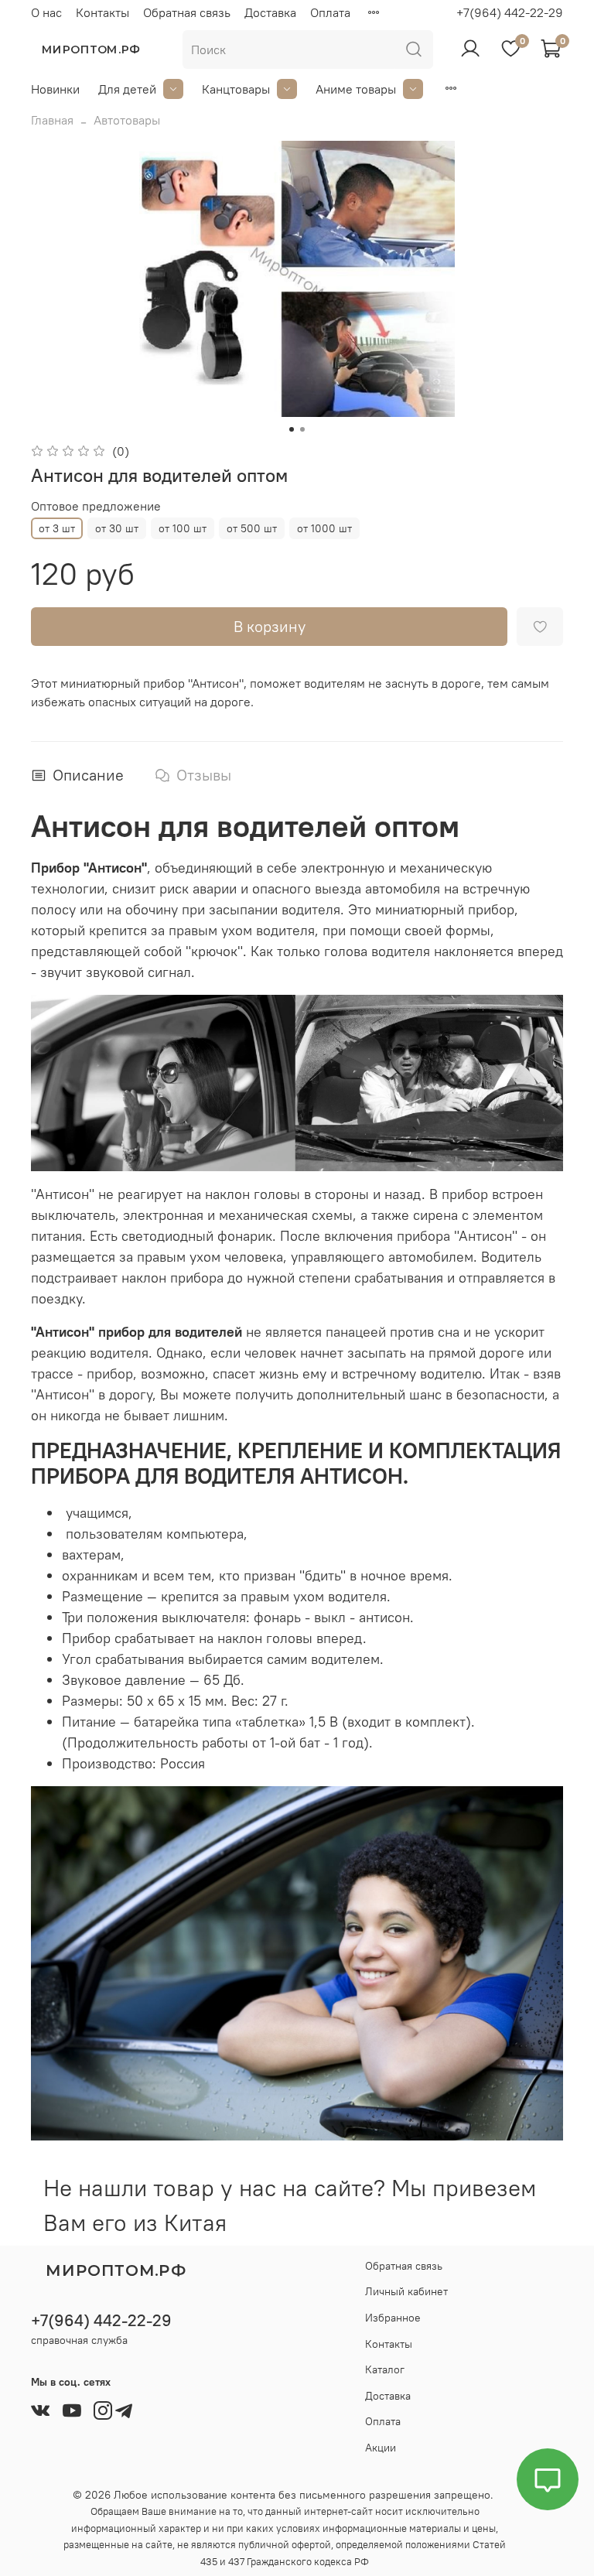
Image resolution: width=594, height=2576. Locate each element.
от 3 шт (57, 528)
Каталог (385, 2369)
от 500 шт (252, 528)
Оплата (330, 12)
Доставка (270, 12)
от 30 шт (117, 528)
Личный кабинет (406, 2291)
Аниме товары (356, 89)
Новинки (55, 89)
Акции (381, 2448)
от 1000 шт (324, 528)
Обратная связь (187, 12)
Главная (52, 120)
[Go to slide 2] (302, 429)
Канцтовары (236, 89)
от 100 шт (183, 528)
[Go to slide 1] (292, 429)
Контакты (102, 12)
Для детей (127, 89)
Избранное (393, 2318)
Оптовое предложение (96, 506)
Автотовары (127, 120)
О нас (46, 12)
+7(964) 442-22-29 (510, 12)
